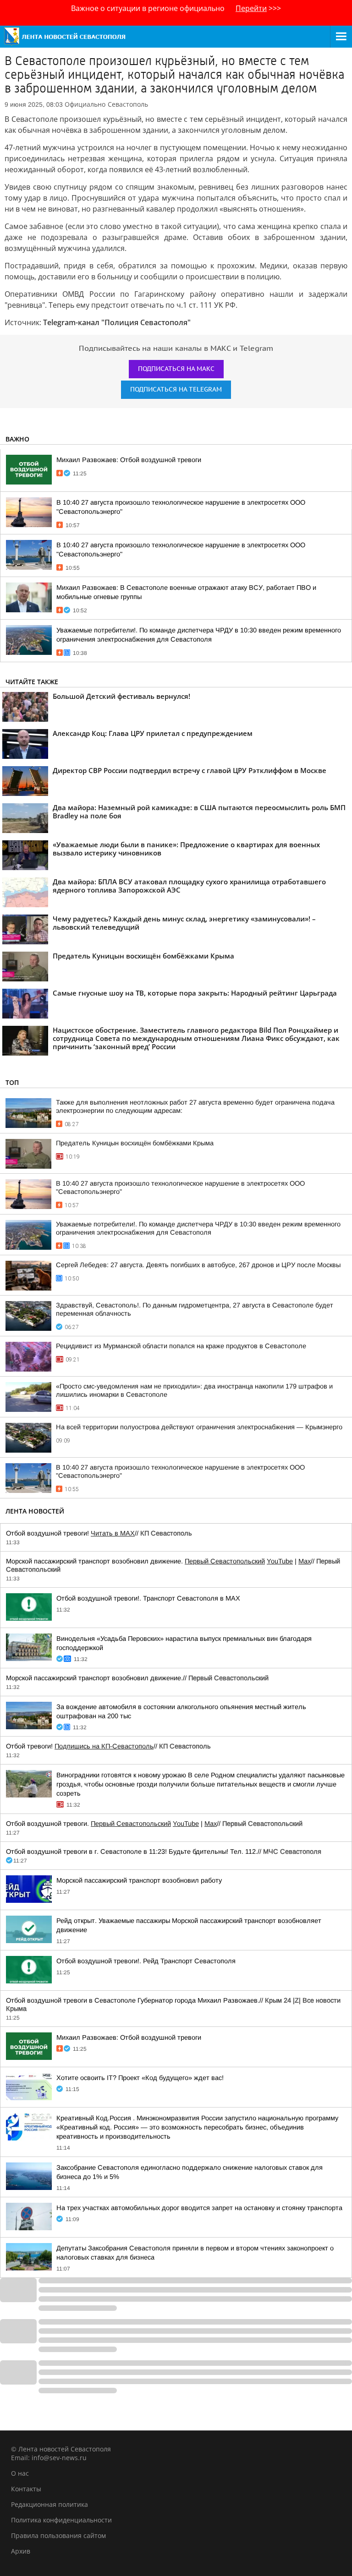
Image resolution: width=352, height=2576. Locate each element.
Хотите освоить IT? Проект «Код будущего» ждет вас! (140, 2078)
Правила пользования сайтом (58, 2535)
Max (305, 1561)
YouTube (280, 1561)
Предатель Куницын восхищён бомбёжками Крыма (135, 1143)
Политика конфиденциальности (61, 2520)
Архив (21, 2551)
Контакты (26, 2489)
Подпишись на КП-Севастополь (104, 1746)
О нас (20, 2473)
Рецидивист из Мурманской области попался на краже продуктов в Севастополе (181, 1346)
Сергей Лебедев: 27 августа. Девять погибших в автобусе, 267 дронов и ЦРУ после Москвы (198, 1265)
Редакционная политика (49, 2504)
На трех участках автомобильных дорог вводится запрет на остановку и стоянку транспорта (199, 2208)
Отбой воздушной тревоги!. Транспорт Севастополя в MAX (148, 1598)
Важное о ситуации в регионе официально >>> (176, 8)
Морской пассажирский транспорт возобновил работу (139, 1880)
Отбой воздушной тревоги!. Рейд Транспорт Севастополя (146, 1961)
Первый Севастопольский (225, 1561)
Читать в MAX (113, 1533)
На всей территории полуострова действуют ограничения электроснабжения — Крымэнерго (199, 1427)
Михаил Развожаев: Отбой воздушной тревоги (129, 460)
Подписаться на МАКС (176, 369)
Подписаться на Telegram (176, 389)
